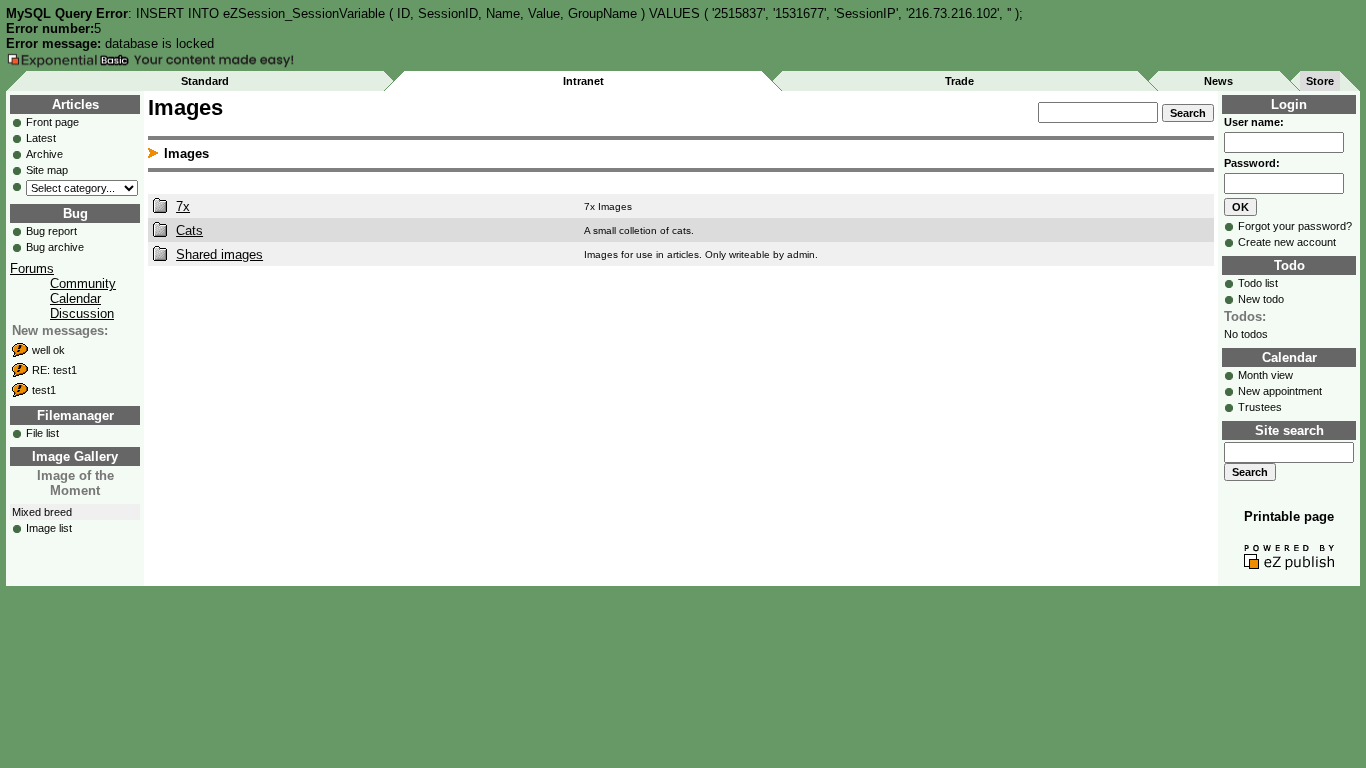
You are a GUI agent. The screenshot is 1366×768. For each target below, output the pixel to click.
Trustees (1260, 407)
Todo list (1258, 283)
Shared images (219, 254)
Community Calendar (83, 291)
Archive (44, 154)
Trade (959, 81)
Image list (49, 528)
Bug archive (55, 247)
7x (183, 206)
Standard (205, 81)
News (1218, 81)
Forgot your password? (1295, 226)
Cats (189, 230)
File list (42, 433)
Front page (52, 122)
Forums (32, 268)
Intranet (583, 81)
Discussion (82, 313)
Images (186, 153)
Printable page (1289, 516)
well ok (48, 350)
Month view (1265, 375)
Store (1320, 81)
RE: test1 (54, 370)
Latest (41, 138)
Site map (47, 170)
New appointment (1280, 391)
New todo (1261, 299)
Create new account (1287, 242)
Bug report (51, 231)
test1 (44, 390)
